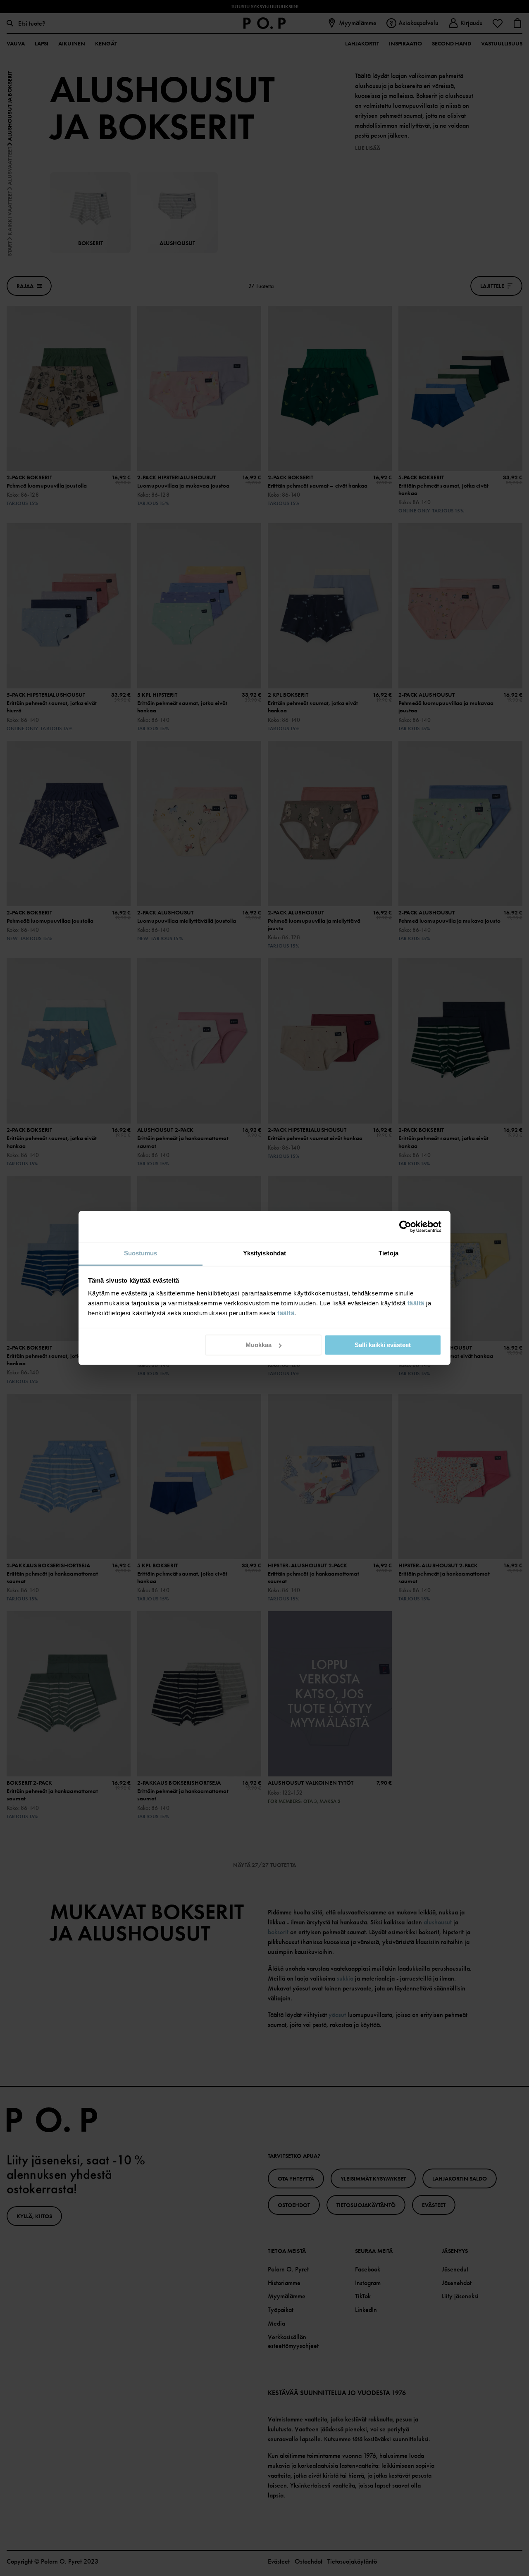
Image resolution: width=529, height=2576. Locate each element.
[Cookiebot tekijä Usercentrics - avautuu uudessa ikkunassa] (405, 1226)
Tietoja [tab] (388, 1253)
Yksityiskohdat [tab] (264, 1253)
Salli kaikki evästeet (383, 1345)
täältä (416, 1303)
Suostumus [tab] (141, 1253)
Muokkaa (259, 1345)
